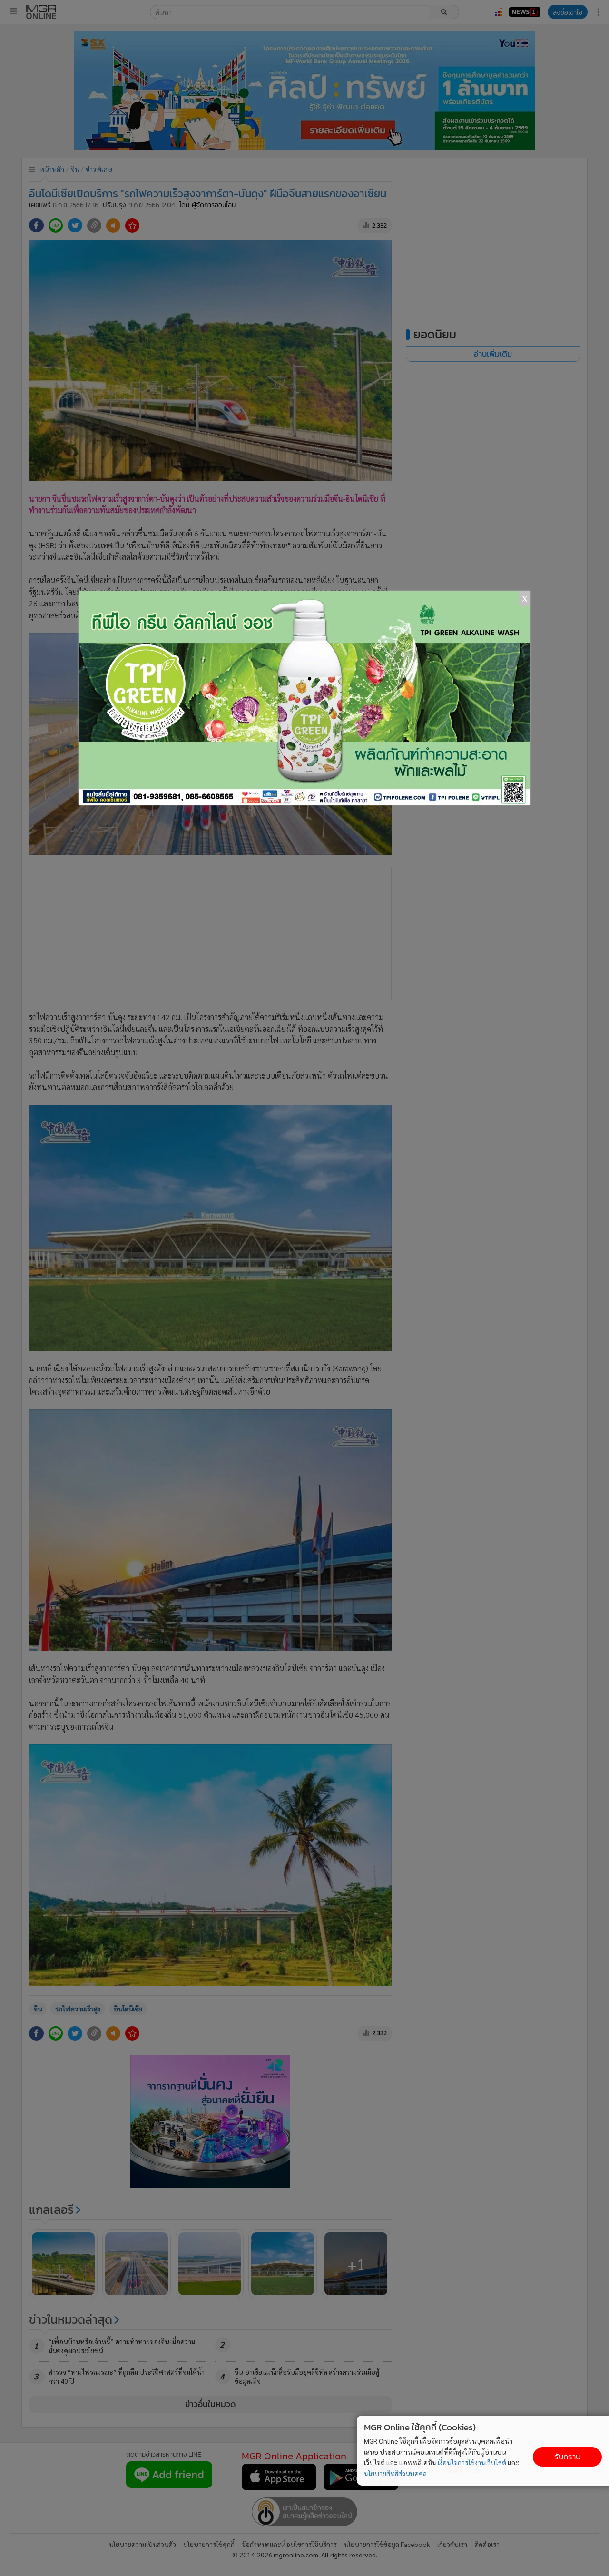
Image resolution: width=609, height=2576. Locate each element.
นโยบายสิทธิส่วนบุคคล (395, 2473)
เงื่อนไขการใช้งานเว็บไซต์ (472, 2462)
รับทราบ (567, 2457)
